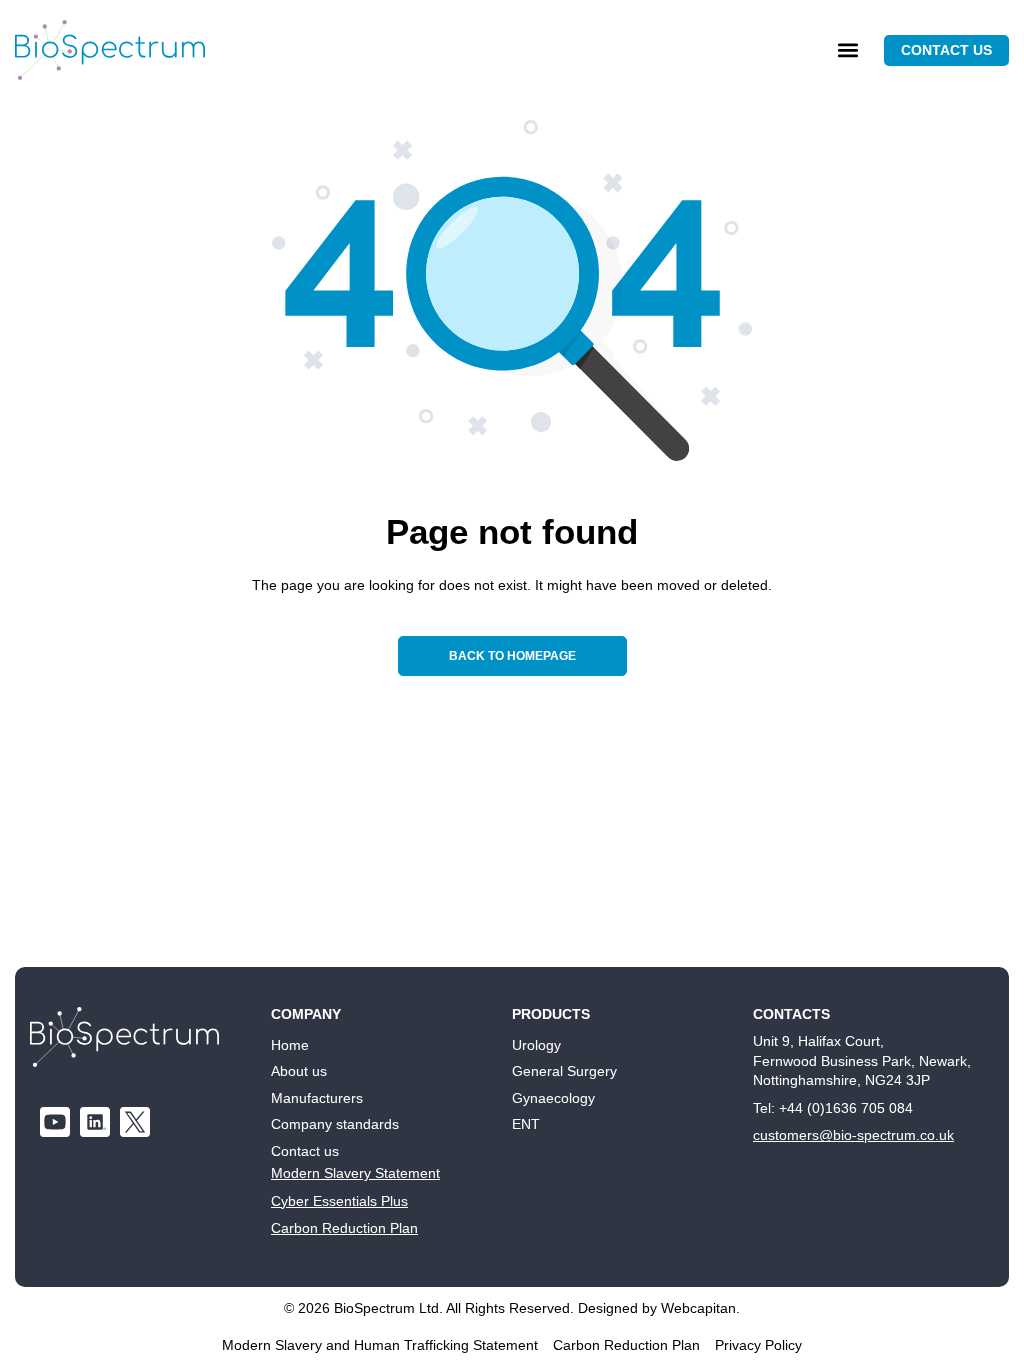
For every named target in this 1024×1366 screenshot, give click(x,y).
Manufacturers (317, 1098)
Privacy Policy (758, 1345)
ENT (526, 1124)
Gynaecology (553, 1098)
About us (299, 1071)
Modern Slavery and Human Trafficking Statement (380, 1345)
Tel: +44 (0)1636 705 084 (833, 1108)
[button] (847, 50)
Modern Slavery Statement (355, 1173)
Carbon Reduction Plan (344, 1228)
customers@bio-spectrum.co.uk (853, 1135)
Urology (536, 1045)
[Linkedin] (95, 1122)
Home (290, 1045)
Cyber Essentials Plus (339, 1201)
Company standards (335, 1124)
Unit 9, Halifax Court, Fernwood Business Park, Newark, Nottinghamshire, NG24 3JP (862, 1060)
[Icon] (135, 1122)
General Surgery (564, 1071)
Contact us (305, 1151)
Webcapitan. (700, 1308)
